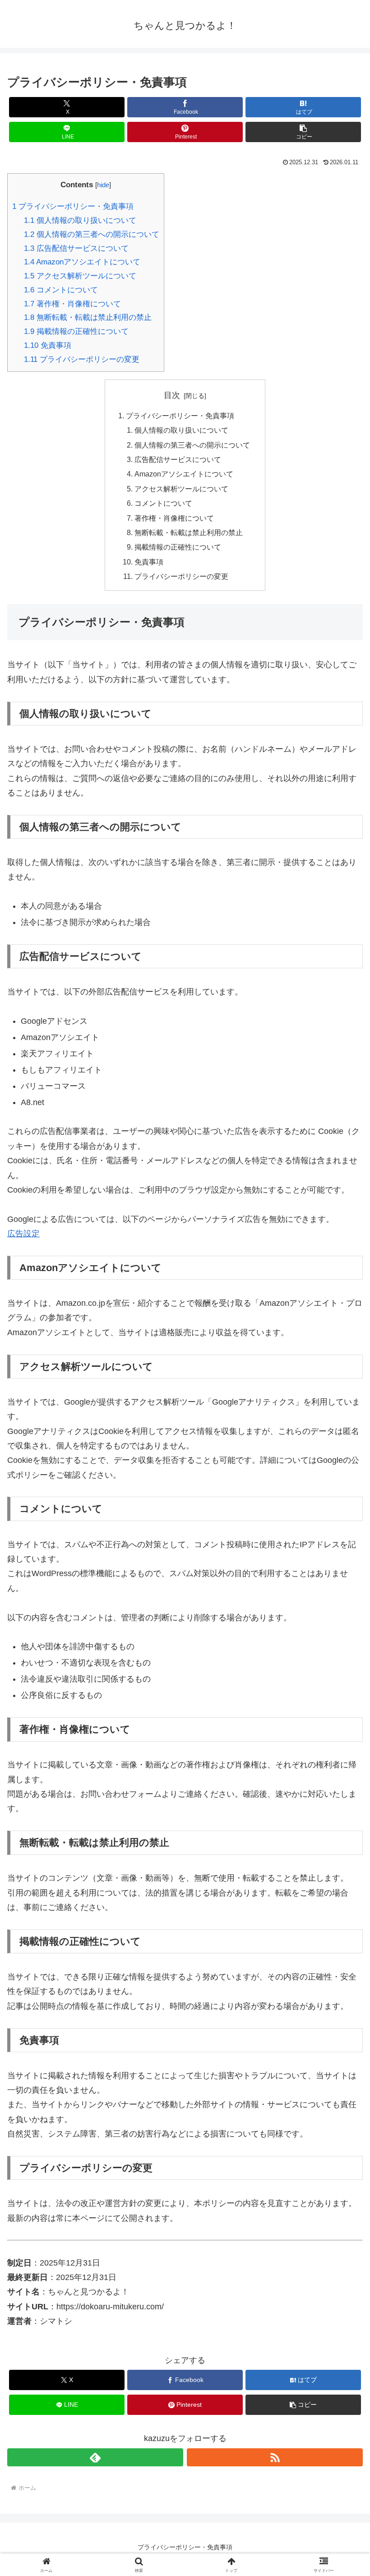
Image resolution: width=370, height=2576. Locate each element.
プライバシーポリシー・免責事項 (73, 206)
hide (103, 185)
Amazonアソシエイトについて (82, 262)
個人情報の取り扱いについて (80, 220)
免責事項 (48, 345)
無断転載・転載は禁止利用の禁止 (88, 317)
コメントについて (61, 290)
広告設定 (23, 1234)
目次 (172, 395)
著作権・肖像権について (72, 304)
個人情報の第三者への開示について (92, 234)
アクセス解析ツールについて (80, 276)
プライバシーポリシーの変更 (82, 359)
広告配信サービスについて (76, 248)
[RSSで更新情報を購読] (275, 2457)
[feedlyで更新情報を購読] (95, 2457)
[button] (303, 132)
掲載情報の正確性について (76, 331)
